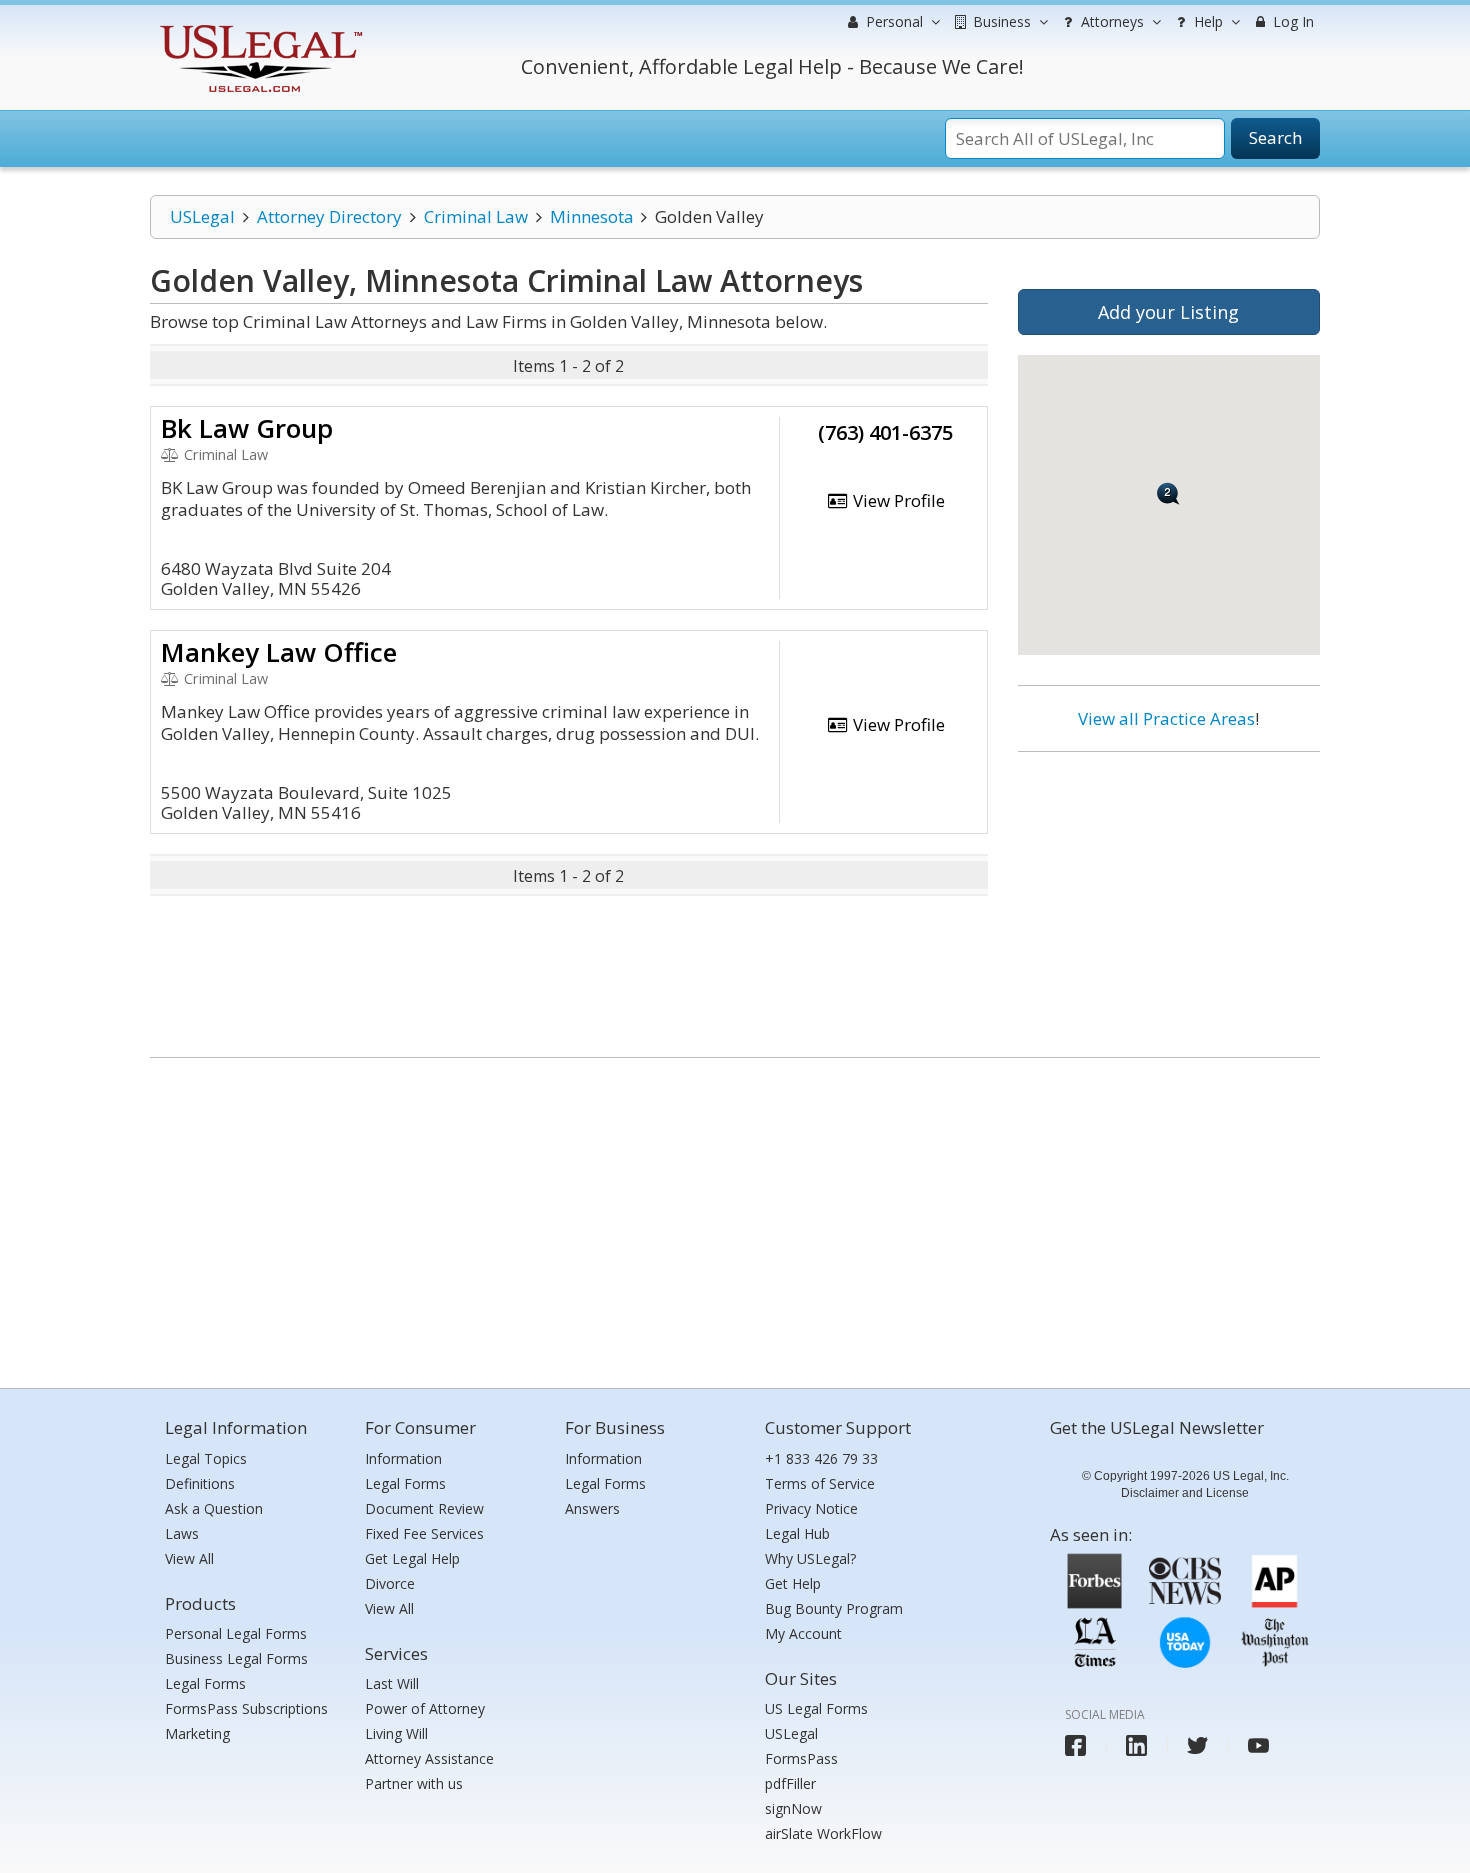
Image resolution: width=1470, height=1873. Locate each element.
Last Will (392, 1683)
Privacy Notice (811, 1508)
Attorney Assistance (429, 1758)
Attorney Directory (329, 216)
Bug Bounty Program (834, 1608)
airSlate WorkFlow (823, 1833)
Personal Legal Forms (236, 1633)
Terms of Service (820, 1483)
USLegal (202, 216)
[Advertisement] (1169, 897)
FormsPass (801, 1758)
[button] (1168, 493)
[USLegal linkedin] (1136, 1745)
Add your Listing (1168, 312)
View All (189, 1558)
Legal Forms (205, 1683)
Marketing (197, 1733)
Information (403, 1458)
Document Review (424, 1508)
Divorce (390, 1583)
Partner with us (414, 1783)
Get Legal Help (412, 1558)
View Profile (897, 500)
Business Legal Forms (236, 1658)
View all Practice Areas (1166, 718)
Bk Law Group (247, 428)
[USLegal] (258, 27)
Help (1206, 21)
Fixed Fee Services (424, 1533)
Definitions (200, 1483)
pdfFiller (790, 1783)
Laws (182, 1533)
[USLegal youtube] (1258, 1745)
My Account (803, 1633)
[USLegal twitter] (1197, 1745)
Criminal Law (476, 216)
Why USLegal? (810, 1558)
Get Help (793, 1583)
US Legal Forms (816, 1708)
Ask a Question (214, 1508)
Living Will (396, 1733)
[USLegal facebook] (1075, 1745)
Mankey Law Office (279, 652)
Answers (592, 1508)
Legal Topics (206, 1458)
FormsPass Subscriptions (246, 1708)
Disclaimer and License (1185, 1493)
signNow (793, 1808)
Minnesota (592, 216)
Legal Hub (797, 1533)
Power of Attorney (425, 1708)
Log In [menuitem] (1291, 21)
